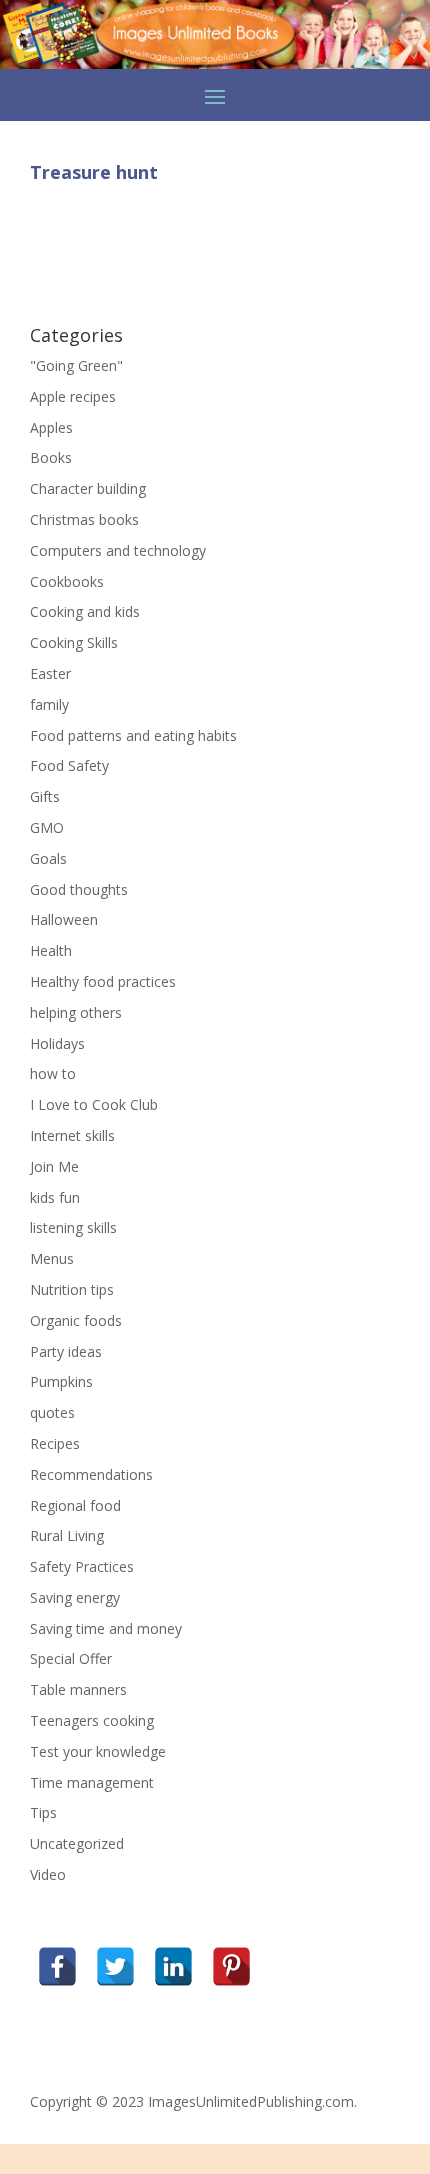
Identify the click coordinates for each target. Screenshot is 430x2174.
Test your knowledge (98, 1751)
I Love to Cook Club (94, 1104)
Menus (52, 1258)
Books (51, 457)
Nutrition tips (72, 1289)
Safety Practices (82, 1566)
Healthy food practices (103, 981)
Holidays (57, 1043)
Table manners (78, 1689)
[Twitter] (115, 1966)
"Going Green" (76, 365)
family (49, 704)
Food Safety (69, 765)
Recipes (55, 1443)
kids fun (55, 1197)
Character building (88, 488)
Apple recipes (73, 396)
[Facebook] (57, 1966)
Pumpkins (61, 1381)
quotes (52, 1412)
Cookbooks (67, 581)
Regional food (75, 1505)
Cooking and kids (85, 611)
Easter (50, 673)
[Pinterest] (231, 1966)
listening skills (73, 1227)
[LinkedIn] (173, 1966)
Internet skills (72, 1135)
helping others (76, 1012)
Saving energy (75, 1597)
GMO (47, 827)
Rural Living (67, 1535)
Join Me (54, 1166)
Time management (92, 1782)
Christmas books (84, 519)
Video (48, 1874)
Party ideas (66, 1351)
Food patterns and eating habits (133, 735)
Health (51, 950)
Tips (43, 1812)
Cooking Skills (74, 642)
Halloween (64, 919)
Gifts (45, 796)
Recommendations (91, 1474)
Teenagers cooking (92, 1720)
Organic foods (76, 1320)
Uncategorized (77, 1843)
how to (53, 1073)
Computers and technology (118, 550)
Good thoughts (79, 889)
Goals (48, 858)
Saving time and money (106, 1628)
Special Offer (71, 1658)
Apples (51, 427)
